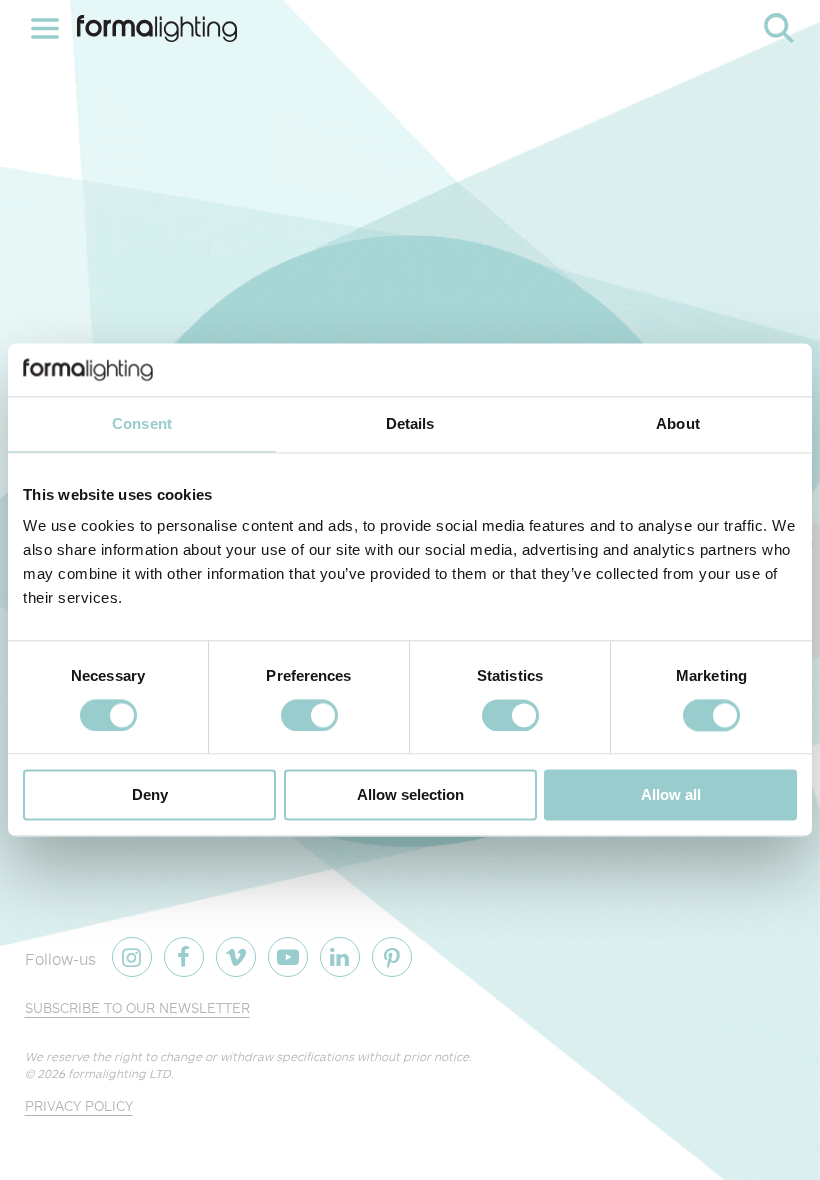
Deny (150, 795)
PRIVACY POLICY (79, 1105)
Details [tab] (410, 423)
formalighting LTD (119, 1073)
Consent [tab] (142, 423)
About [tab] (678, 423)
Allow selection (410, 795)
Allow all (671, 795)
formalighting (157, 28)
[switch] (309, 715)
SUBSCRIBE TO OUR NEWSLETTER (137, 1007)
